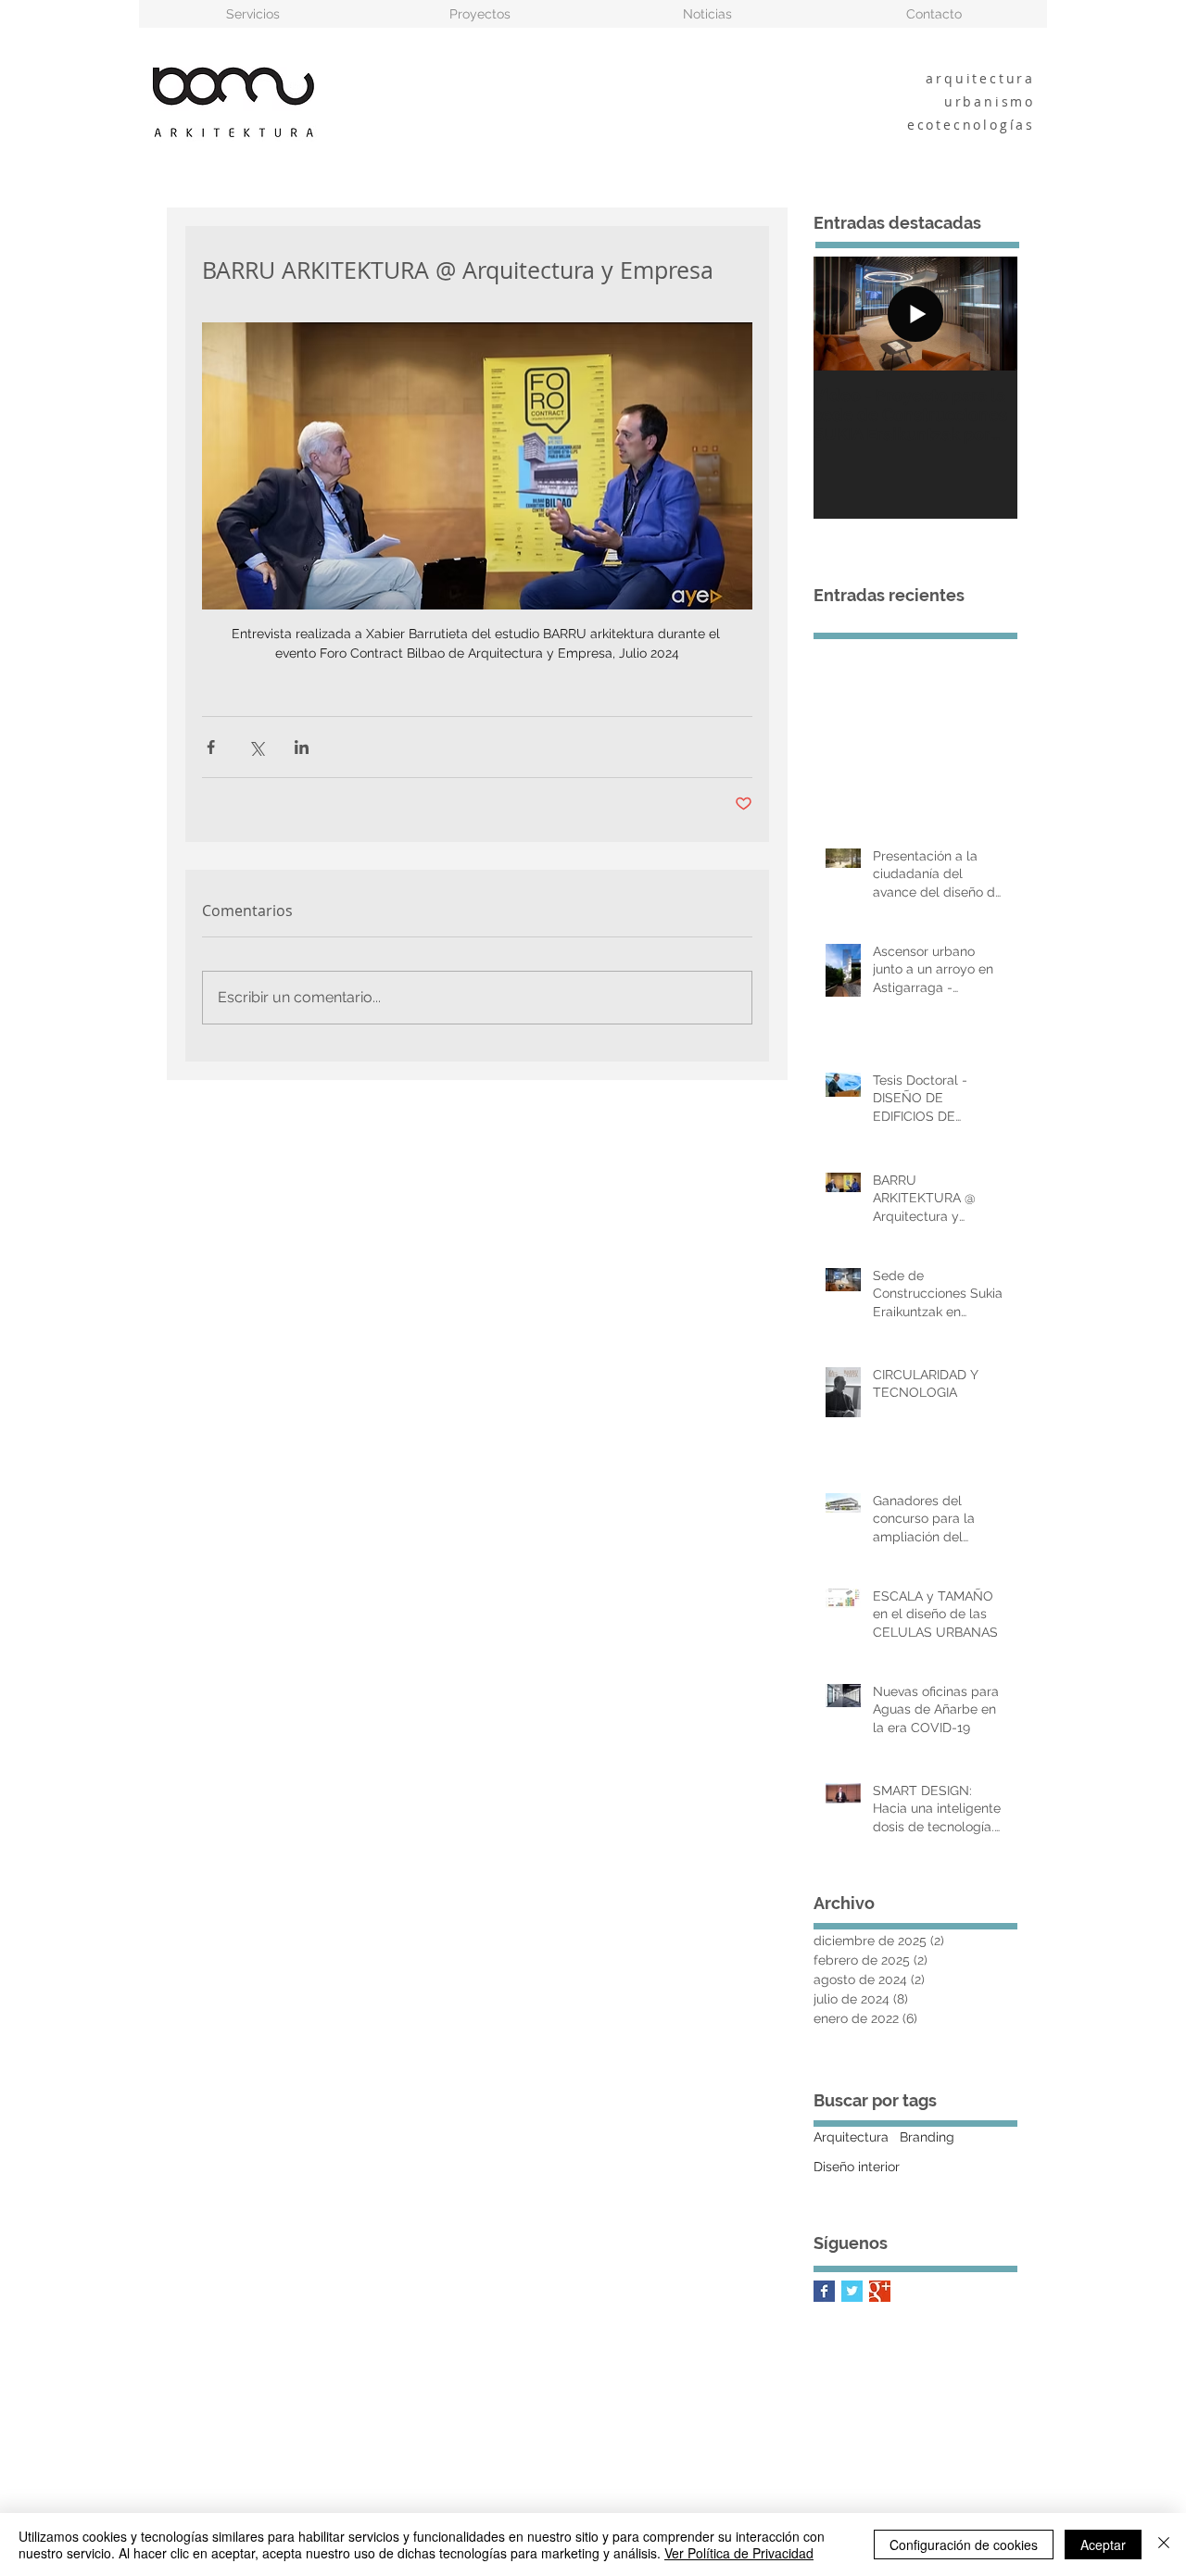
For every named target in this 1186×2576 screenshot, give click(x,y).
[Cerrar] (1164, 2545)
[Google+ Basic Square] (880, 2291)
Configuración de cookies (964, 2545)
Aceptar (1103, 2545)
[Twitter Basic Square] (852, 2291)
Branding (927, 2137)
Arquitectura (851, 2137)
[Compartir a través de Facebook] (211, 747)
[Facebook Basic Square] (824, 2291)
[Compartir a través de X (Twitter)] (256, 747)
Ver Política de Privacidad (739, 2553)
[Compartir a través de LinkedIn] (302, 747)
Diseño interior (857, 2167)
